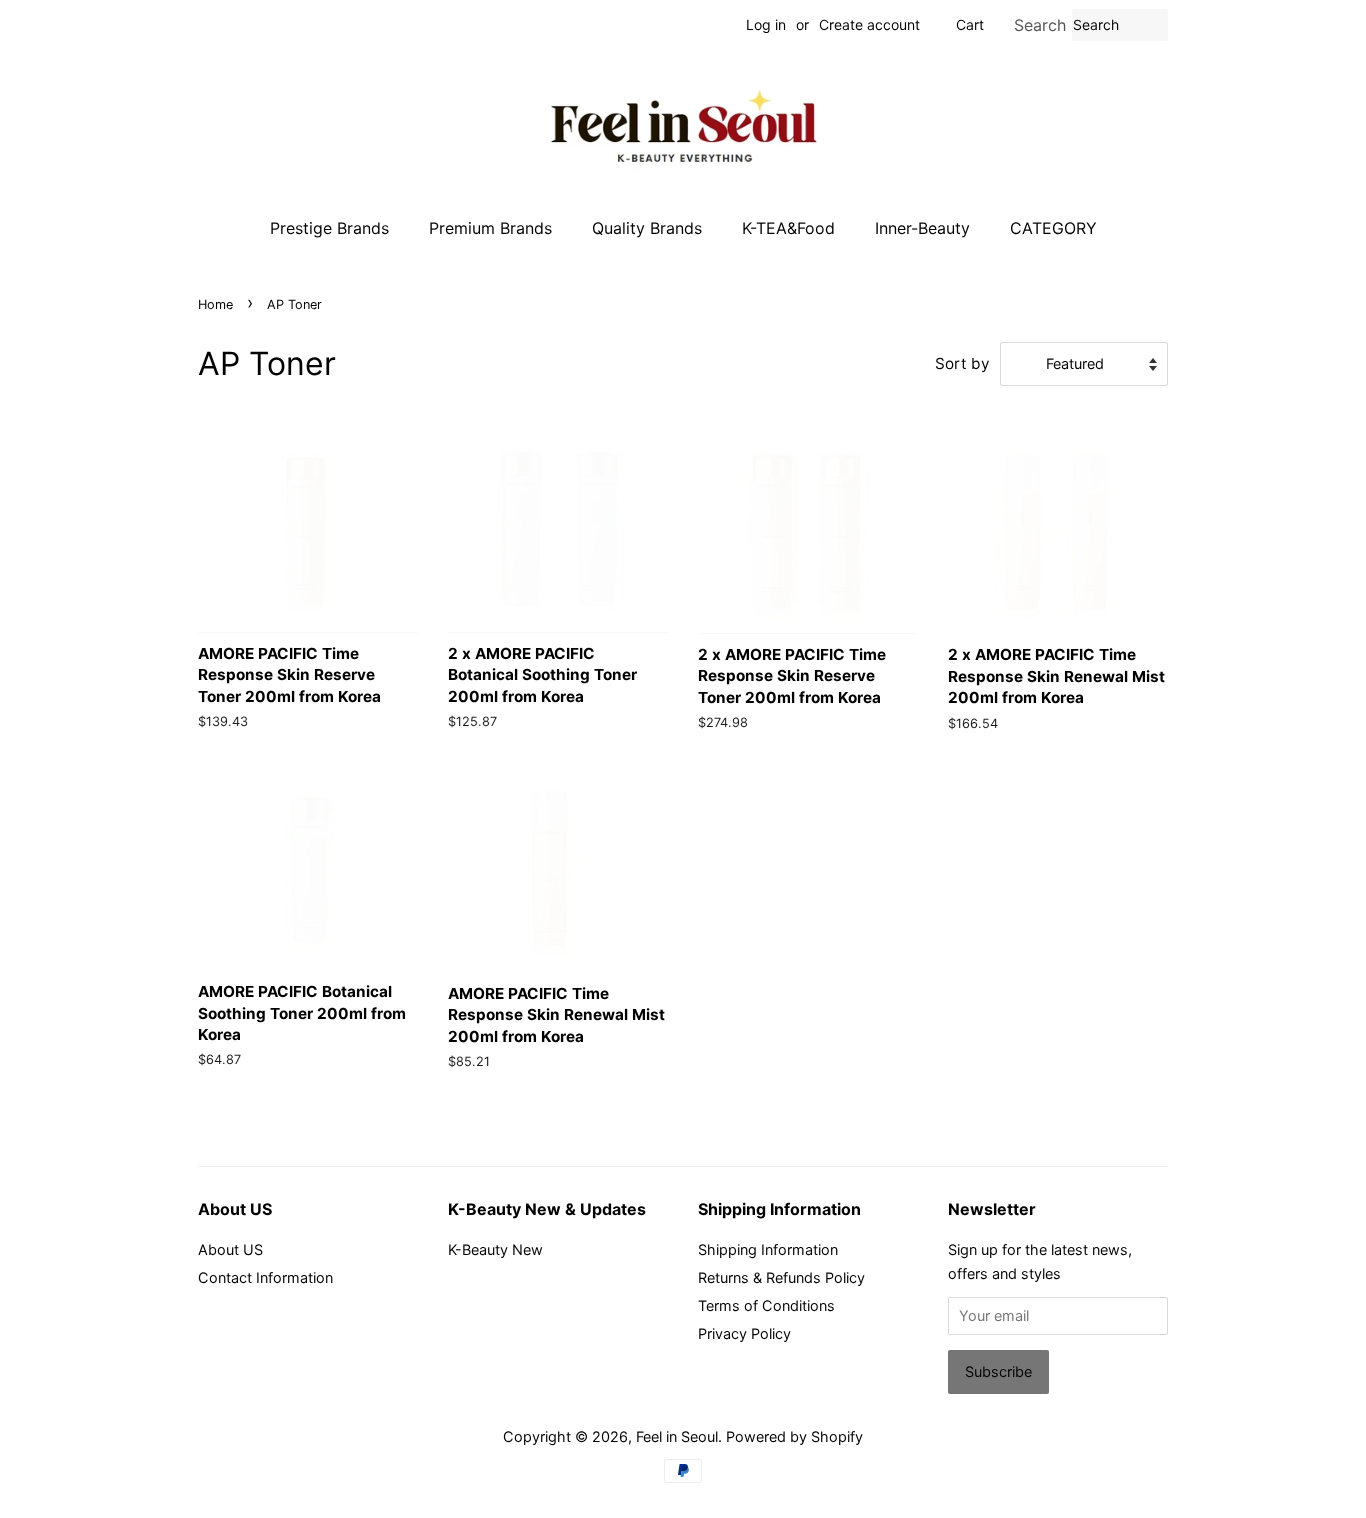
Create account (869, 24)
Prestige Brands (329, 228)
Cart (970, 24)
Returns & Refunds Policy (781, 1277)
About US (230, 1249)
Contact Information (265, 1277)
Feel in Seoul (677, 1436)
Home (215, 304)
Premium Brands (490, 228)
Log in (766, 24)
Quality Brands (647, 228)
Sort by (962, 363)
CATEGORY (1053, 228)
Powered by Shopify (794, 1436)
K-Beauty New (495, 1249)
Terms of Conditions (766, 1305)
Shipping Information (768, 1249)
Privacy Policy (744, 1333)
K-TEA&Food (788, 228)
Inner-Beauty (922, 228)
